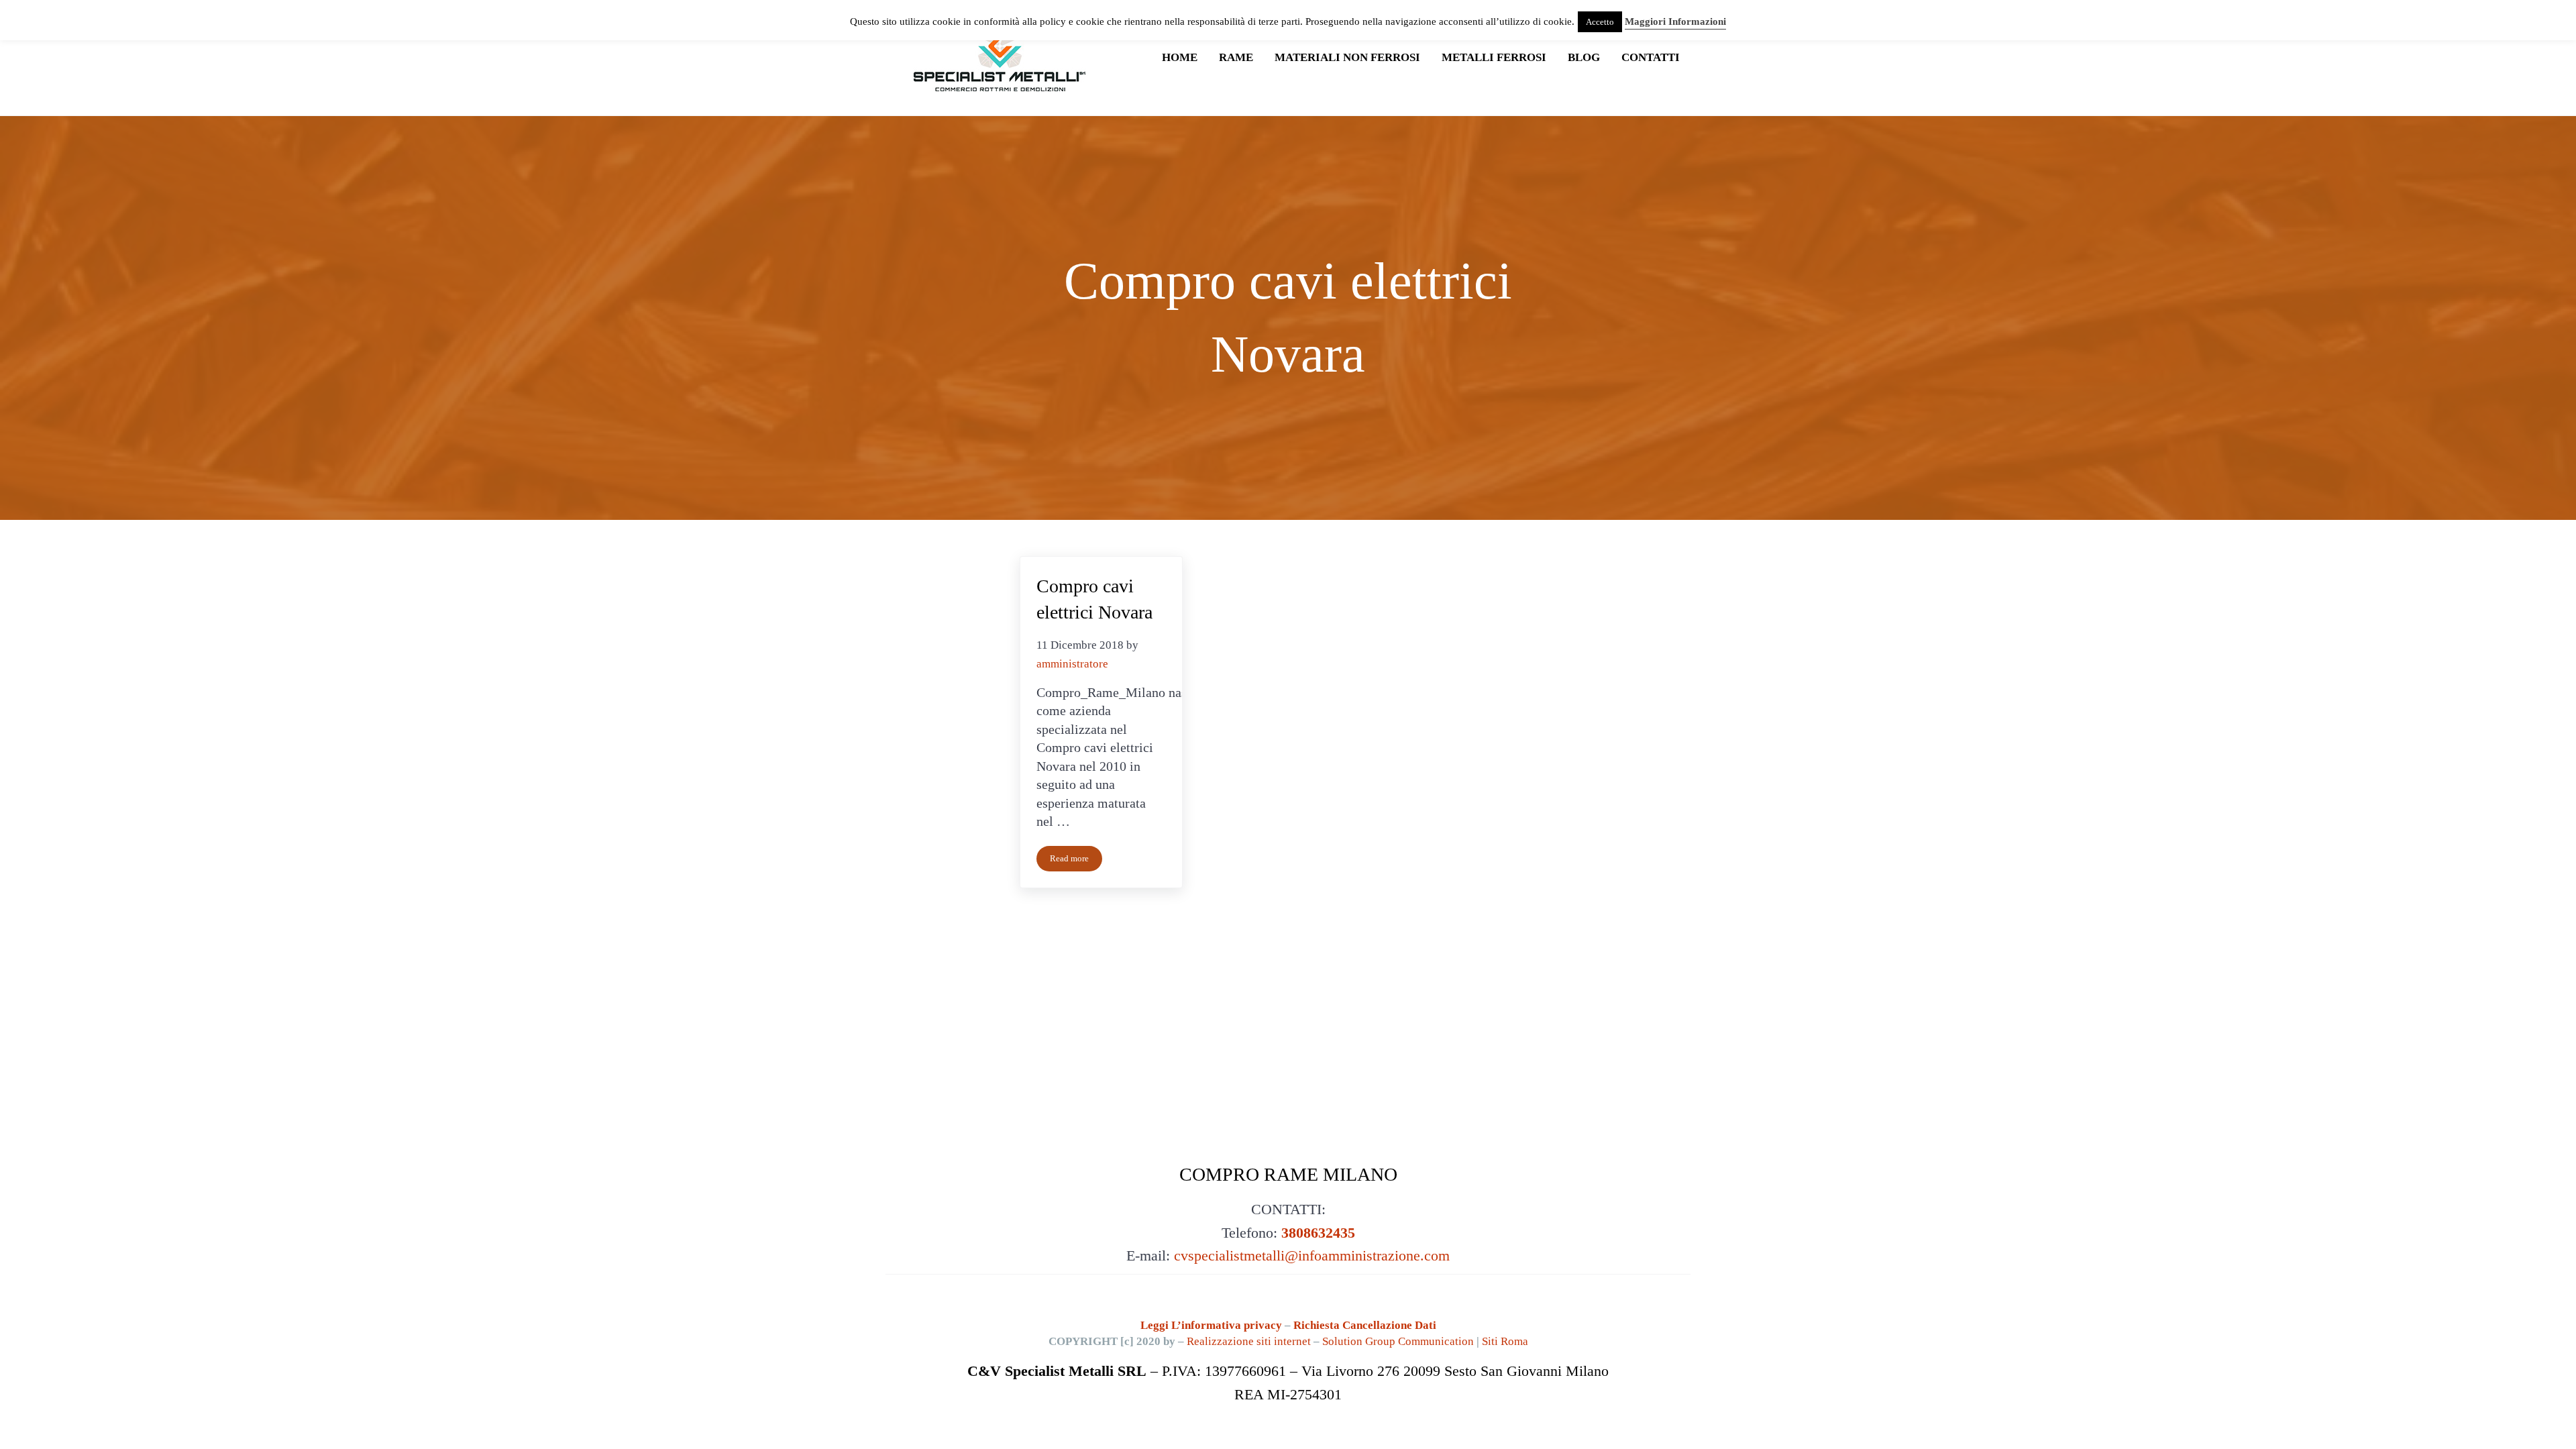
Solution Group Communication (1398, 1341)
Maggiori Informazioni (1675, 21)
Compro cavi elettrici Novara (1094, 599)
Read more (1076, 861)
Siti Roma (1505, 1341)
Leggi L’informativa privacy (1213, 1325)
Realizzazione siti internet (1249, 1341)
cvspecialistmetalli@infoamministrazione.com (1312, 1256)
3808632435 (1318, 1233)
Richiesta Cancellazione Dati (1365, 1325)
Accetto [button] (1600, 22)
